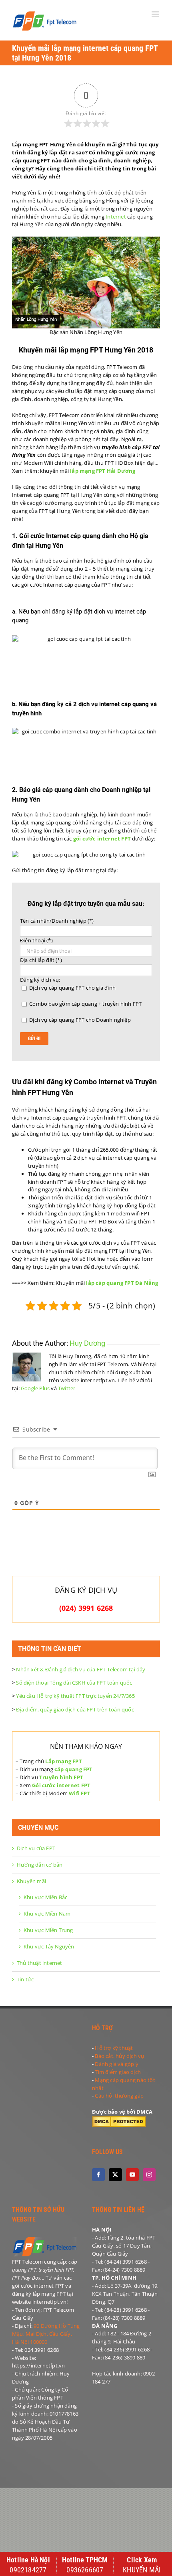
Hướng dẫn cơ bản (40, 1865)
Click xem (142, 2560)
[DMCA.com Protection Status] (119, 2120)
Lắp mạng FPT (63, 1761)
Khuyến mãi (31, 1881)
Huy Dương (87, 1343)
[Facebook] (98, 2175)
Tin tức (25, 1979)
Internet (116, 217)
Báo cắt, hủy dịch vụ (119, 2056)
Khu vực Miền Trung (48, 1930)
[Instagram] (149, 2175)
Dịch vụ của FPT (36, 1848)
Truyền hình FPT (61, 1777)
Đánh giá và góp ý (116, 2064)
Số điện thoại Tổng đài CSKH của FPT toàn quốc (74, 1683)
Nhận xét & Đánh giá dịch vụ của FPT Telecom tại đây (81, 1669)
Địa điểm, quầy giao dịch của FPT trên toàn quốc (75, 1709)
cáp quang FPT (74, 1769)
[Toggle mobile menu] (156, 14)
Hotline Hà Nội (28, 2560)
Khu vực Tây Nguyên (49, 1946)
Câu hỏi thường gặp (119, 2096)
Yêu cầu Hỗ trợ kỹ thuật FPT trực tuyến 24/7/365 (75, 1696)
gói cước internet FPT (102, 838)
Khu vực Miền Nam (47, 1914)
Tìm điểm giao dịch (118, 2072)
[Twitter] (115, 2175)
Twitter (67, 1388)
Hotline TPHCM (85, 2560)
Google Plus (35, 1388)
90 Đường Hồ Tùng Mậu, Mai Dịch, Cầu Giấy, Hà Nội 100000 (46, 2334)
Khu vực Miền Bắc (45, 1897)
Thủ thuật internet (40, 1963)
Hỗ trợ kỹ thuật (114, 2048)
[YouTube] (132, 2175)
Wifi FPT (80, 1793)
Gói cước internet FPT (61, 1785)
